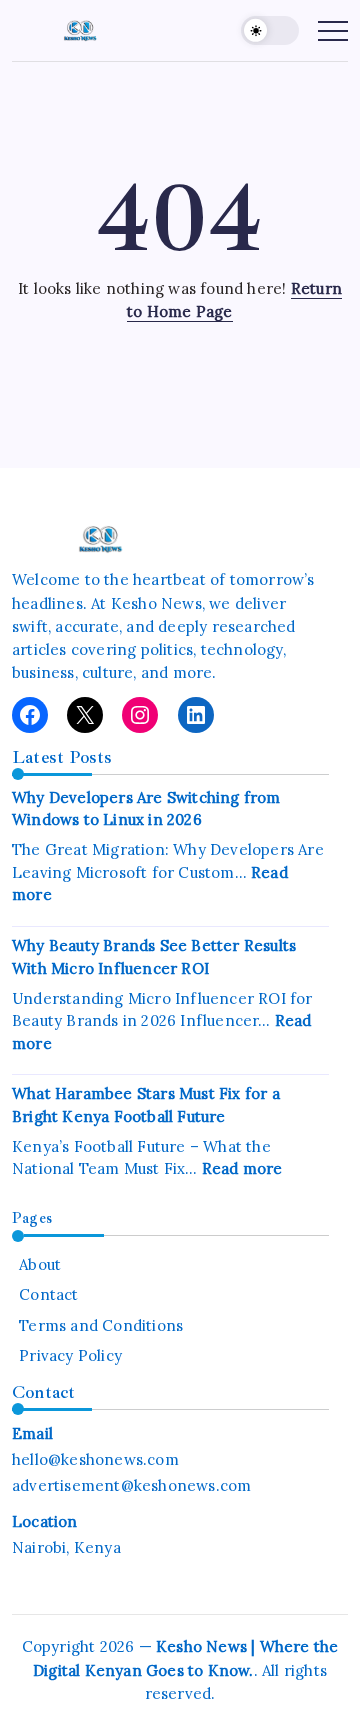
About (40, 1264)
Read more (242, 1168)
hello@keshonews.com (95, 1459)
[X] (85, 715)
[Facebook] (30, 715)
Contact (48, 1294)
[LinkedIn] (196, 715)
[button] (270, 30)
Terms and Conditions (101, 1325)
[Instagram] (140, 715)
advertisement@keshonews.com (131, 1485)
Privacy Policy (70, 1355)
